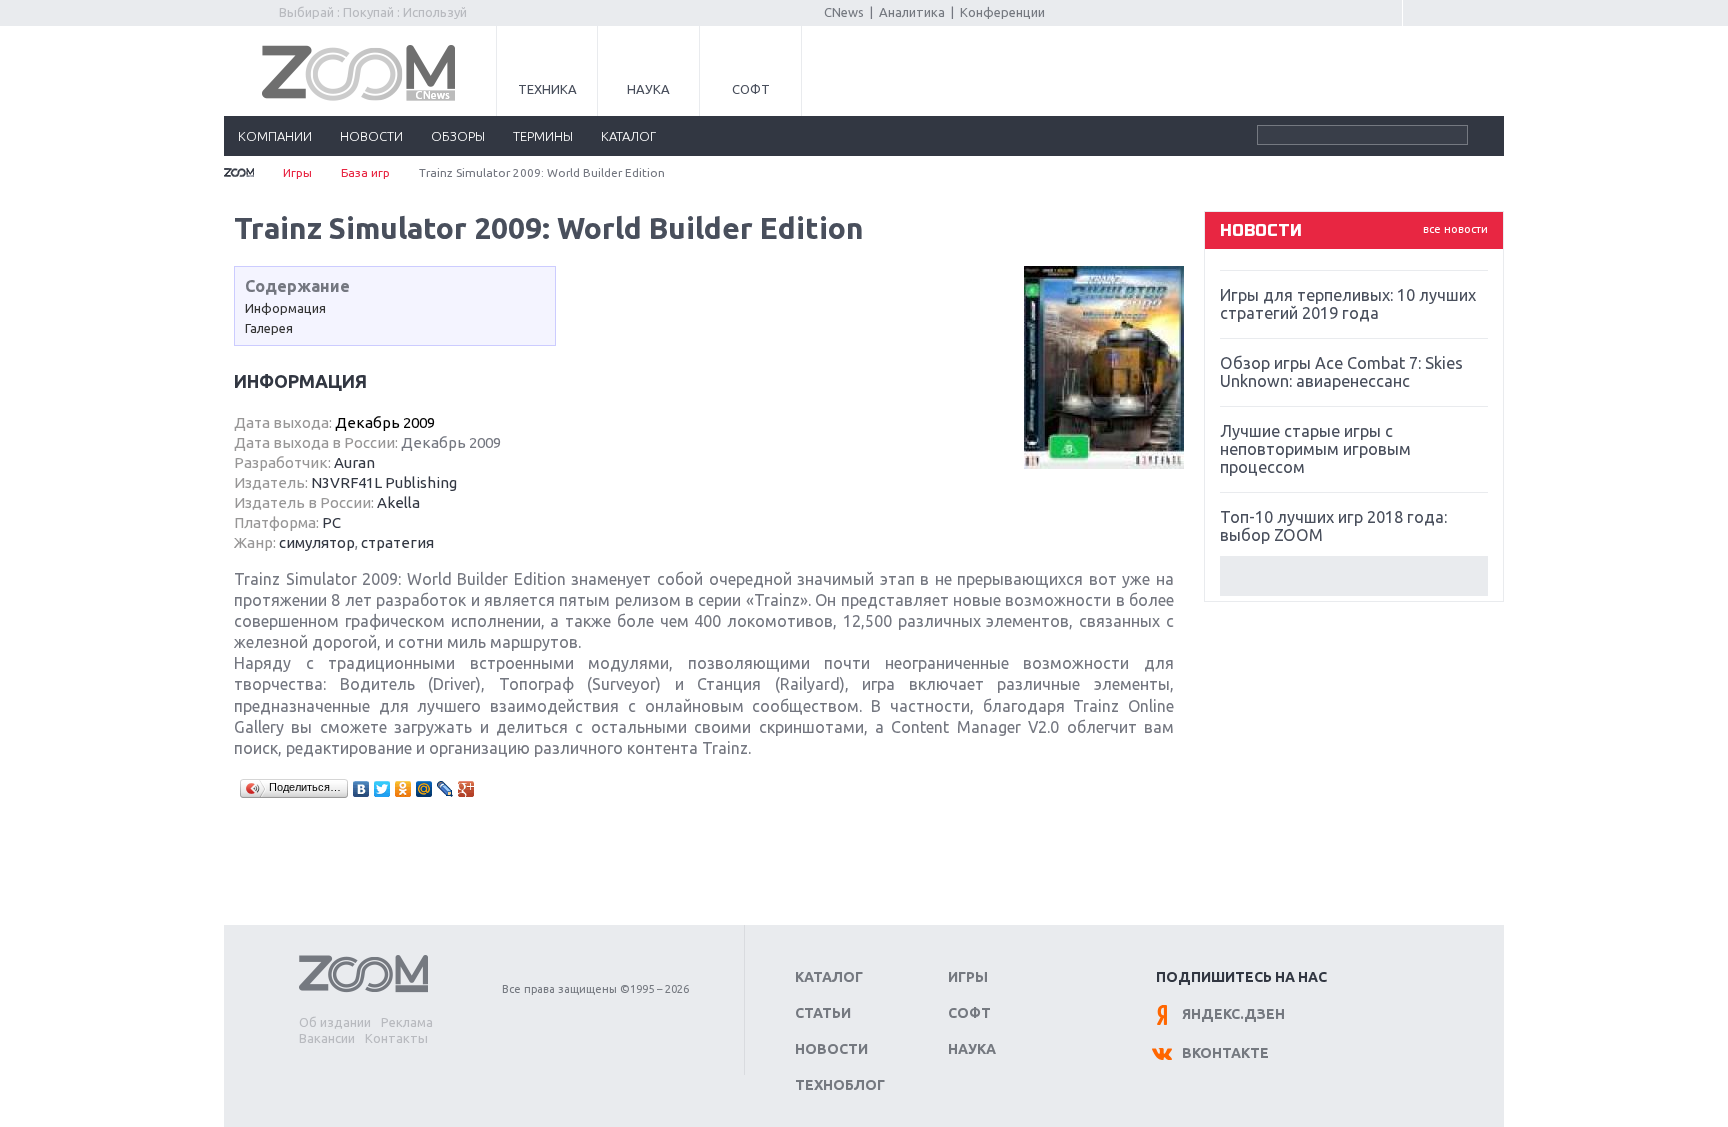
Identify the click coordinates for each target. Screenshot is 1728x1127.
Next (1354, 576)
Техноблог (840, 1085)
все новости (1455, 229)
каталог (628, 136)
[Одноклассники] (403, 789)
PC (331, 522)
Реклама (407, 1022)
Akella (398, 502)
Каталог (829, 977)
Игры (297, 172)
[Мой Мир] (424, 789)
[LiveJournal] (445, 789)
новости (371, 136)
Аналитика (912, 12)
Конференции (1002, 12)
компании (275, 136)
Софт (751, 89)
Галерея (269, 328)
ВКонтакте (1225, 1053)
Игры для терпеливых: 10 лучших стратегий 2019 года (1348, 304)
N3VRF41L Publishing (384, 482)
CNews (844, 12)
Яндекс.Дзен (1233, 1014)
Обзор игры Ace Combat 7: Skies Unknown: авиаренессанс (1341, 372)
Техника (547, 89)
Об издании (335, 1022)
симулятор (317, 542)
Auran (354, 462)
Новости (831, 1049)
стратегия (397, 542)
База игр (365, 172)
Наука (648, 89)
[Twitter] (382, 789)
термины (543, 136)
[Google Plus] (466, 789)
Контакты (396, 1038)
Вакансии (327, 1038)
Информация (285, 308)
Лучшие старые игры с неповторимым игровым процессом (1315, 449)
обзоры (458, 136)
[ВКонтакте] (361, 789)
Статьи (823, 1013)
